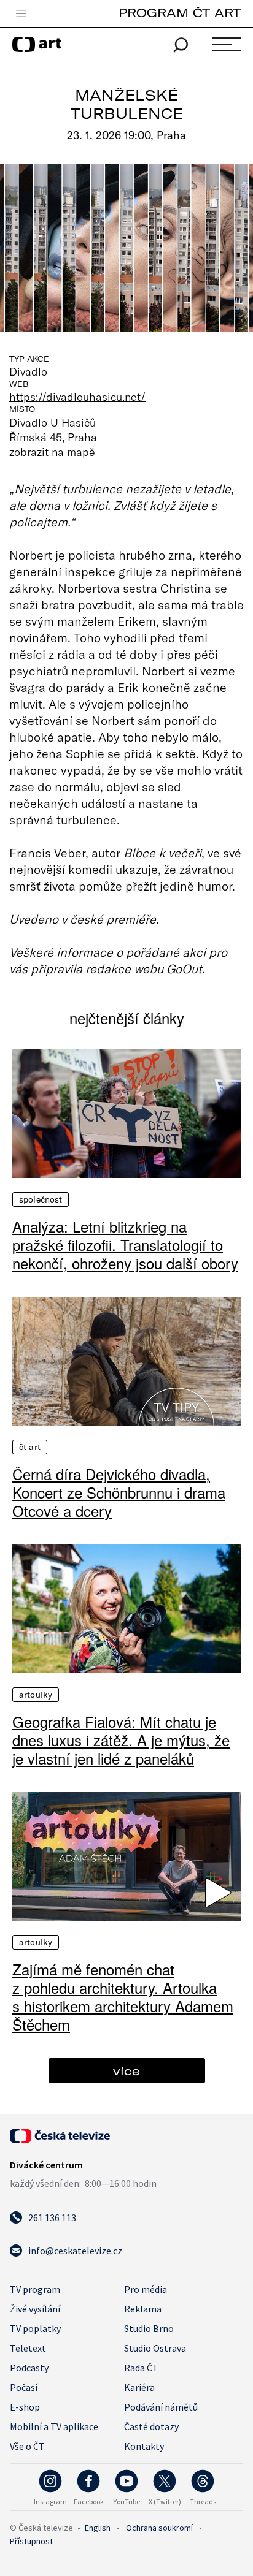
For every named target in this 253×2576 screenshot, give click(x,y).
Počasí (24, 2387)
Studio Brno (149, 2328)
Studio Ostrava (155, 2348)
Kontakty (144, 2446)
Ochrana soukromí (159, 2528)
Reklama (143, 2309)
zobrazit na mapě (52, 452)
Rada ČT (141, 2368)
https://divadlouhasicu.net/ (78, 397)
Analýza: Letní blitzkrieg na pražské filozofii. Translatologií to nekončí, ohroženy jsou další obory (125, 1245)
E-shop (25, 2407)
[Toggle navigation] (21, 14)
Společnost (41, 1199)
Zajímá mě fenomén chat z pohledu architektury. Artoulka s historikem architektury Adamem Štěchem (123, 1997)
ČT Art (30, 1447)
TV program (35, 2289)
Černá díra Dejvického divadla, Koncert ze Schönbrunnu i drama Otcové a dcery (119, 1492)
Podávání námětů (161, 2407)
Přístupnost (31, 2541)
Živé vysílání (35, 2309)
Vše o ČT (27, 2446)
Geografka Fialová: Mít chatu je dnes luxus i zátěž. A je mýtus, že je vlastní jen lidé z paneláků (121, 1740)
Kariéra (139, 2387)
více (126, 2071)
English (98, 2528)
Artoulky (36, 1695)
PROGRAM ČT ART (180, 13)
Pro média (146, 2289)
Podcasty (29, 2368)
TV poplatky (35, 2328)
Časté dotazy (151, 2426)
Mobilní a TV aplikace (54, 2426)
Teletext (28, 2348)
